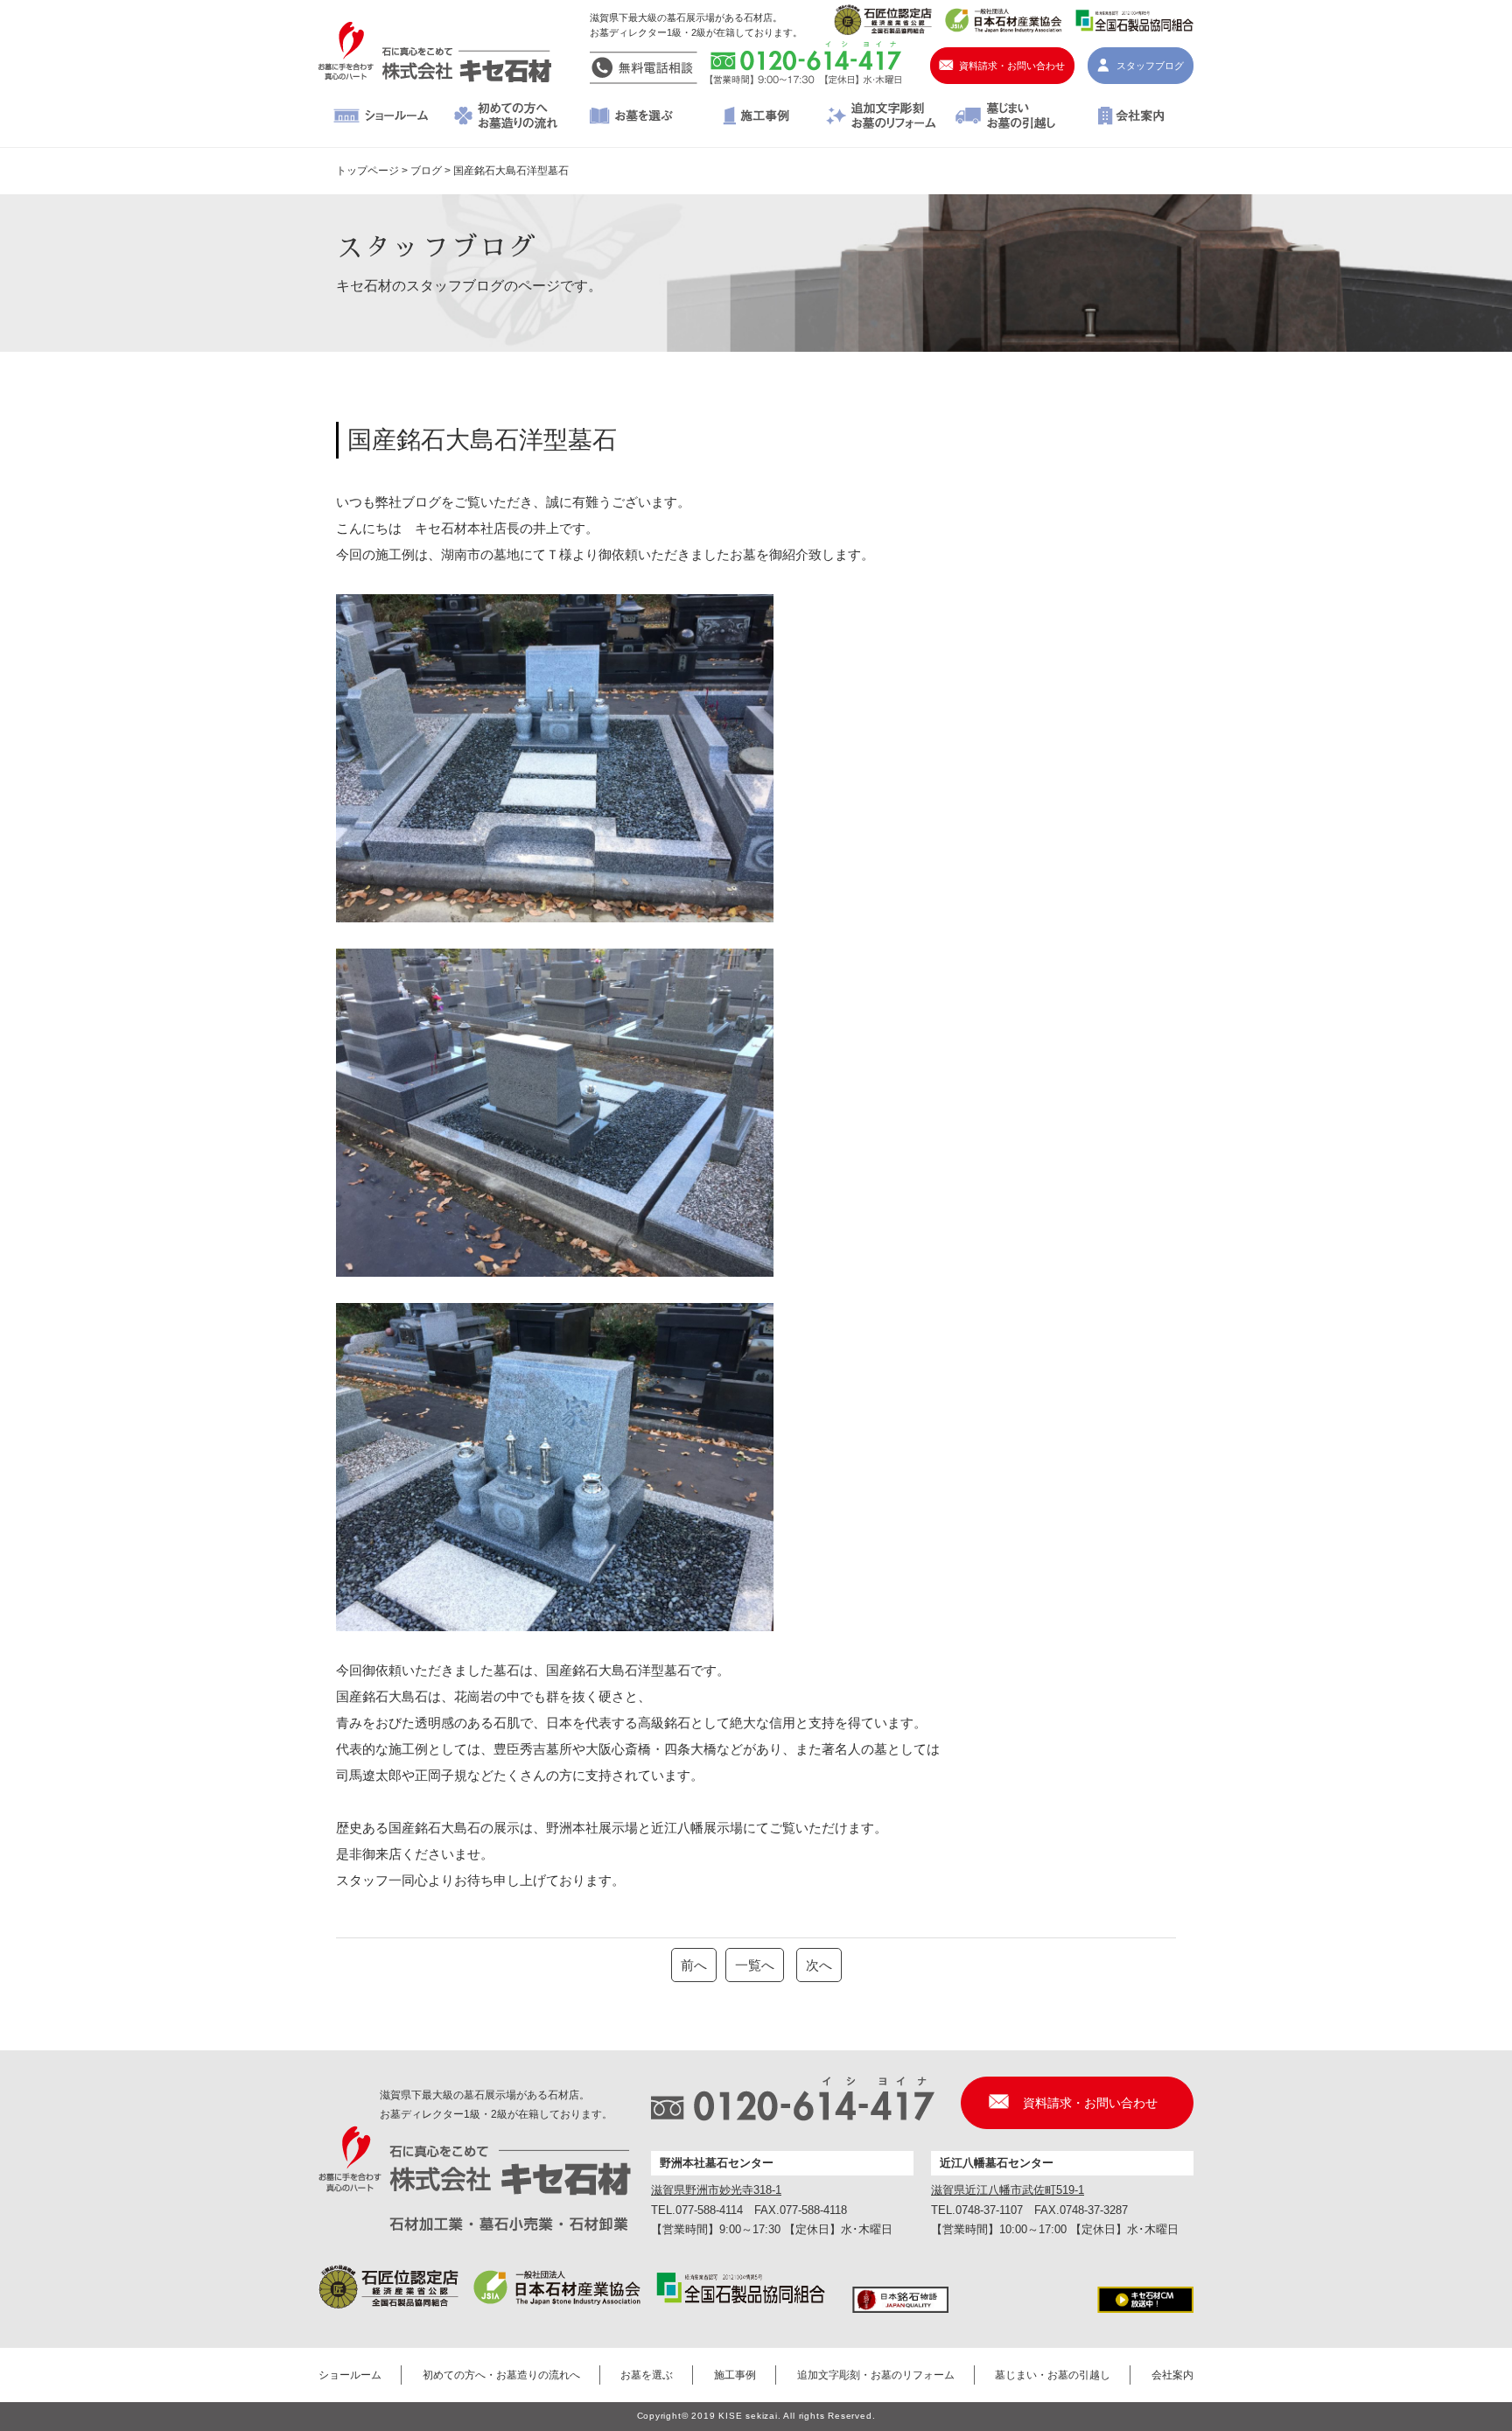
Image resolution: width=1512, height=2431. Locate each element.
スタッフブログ (1150, 66)
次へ (819, 1965)
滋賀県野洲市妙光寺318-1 (716, 2190)
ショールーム (381, 117)
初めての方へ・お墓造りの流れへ (506, 117)
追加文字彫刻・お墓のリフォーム (881, 117)
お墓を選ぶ (631, 117)
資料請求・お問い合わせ (1012, 66)
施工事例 (756, 117)
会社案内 (1131, 117)
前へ (694, 1965)
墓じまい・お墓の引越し (1006, 117)
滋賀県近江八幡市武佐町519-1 (1008, 2190)
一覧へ (755, 1965)
